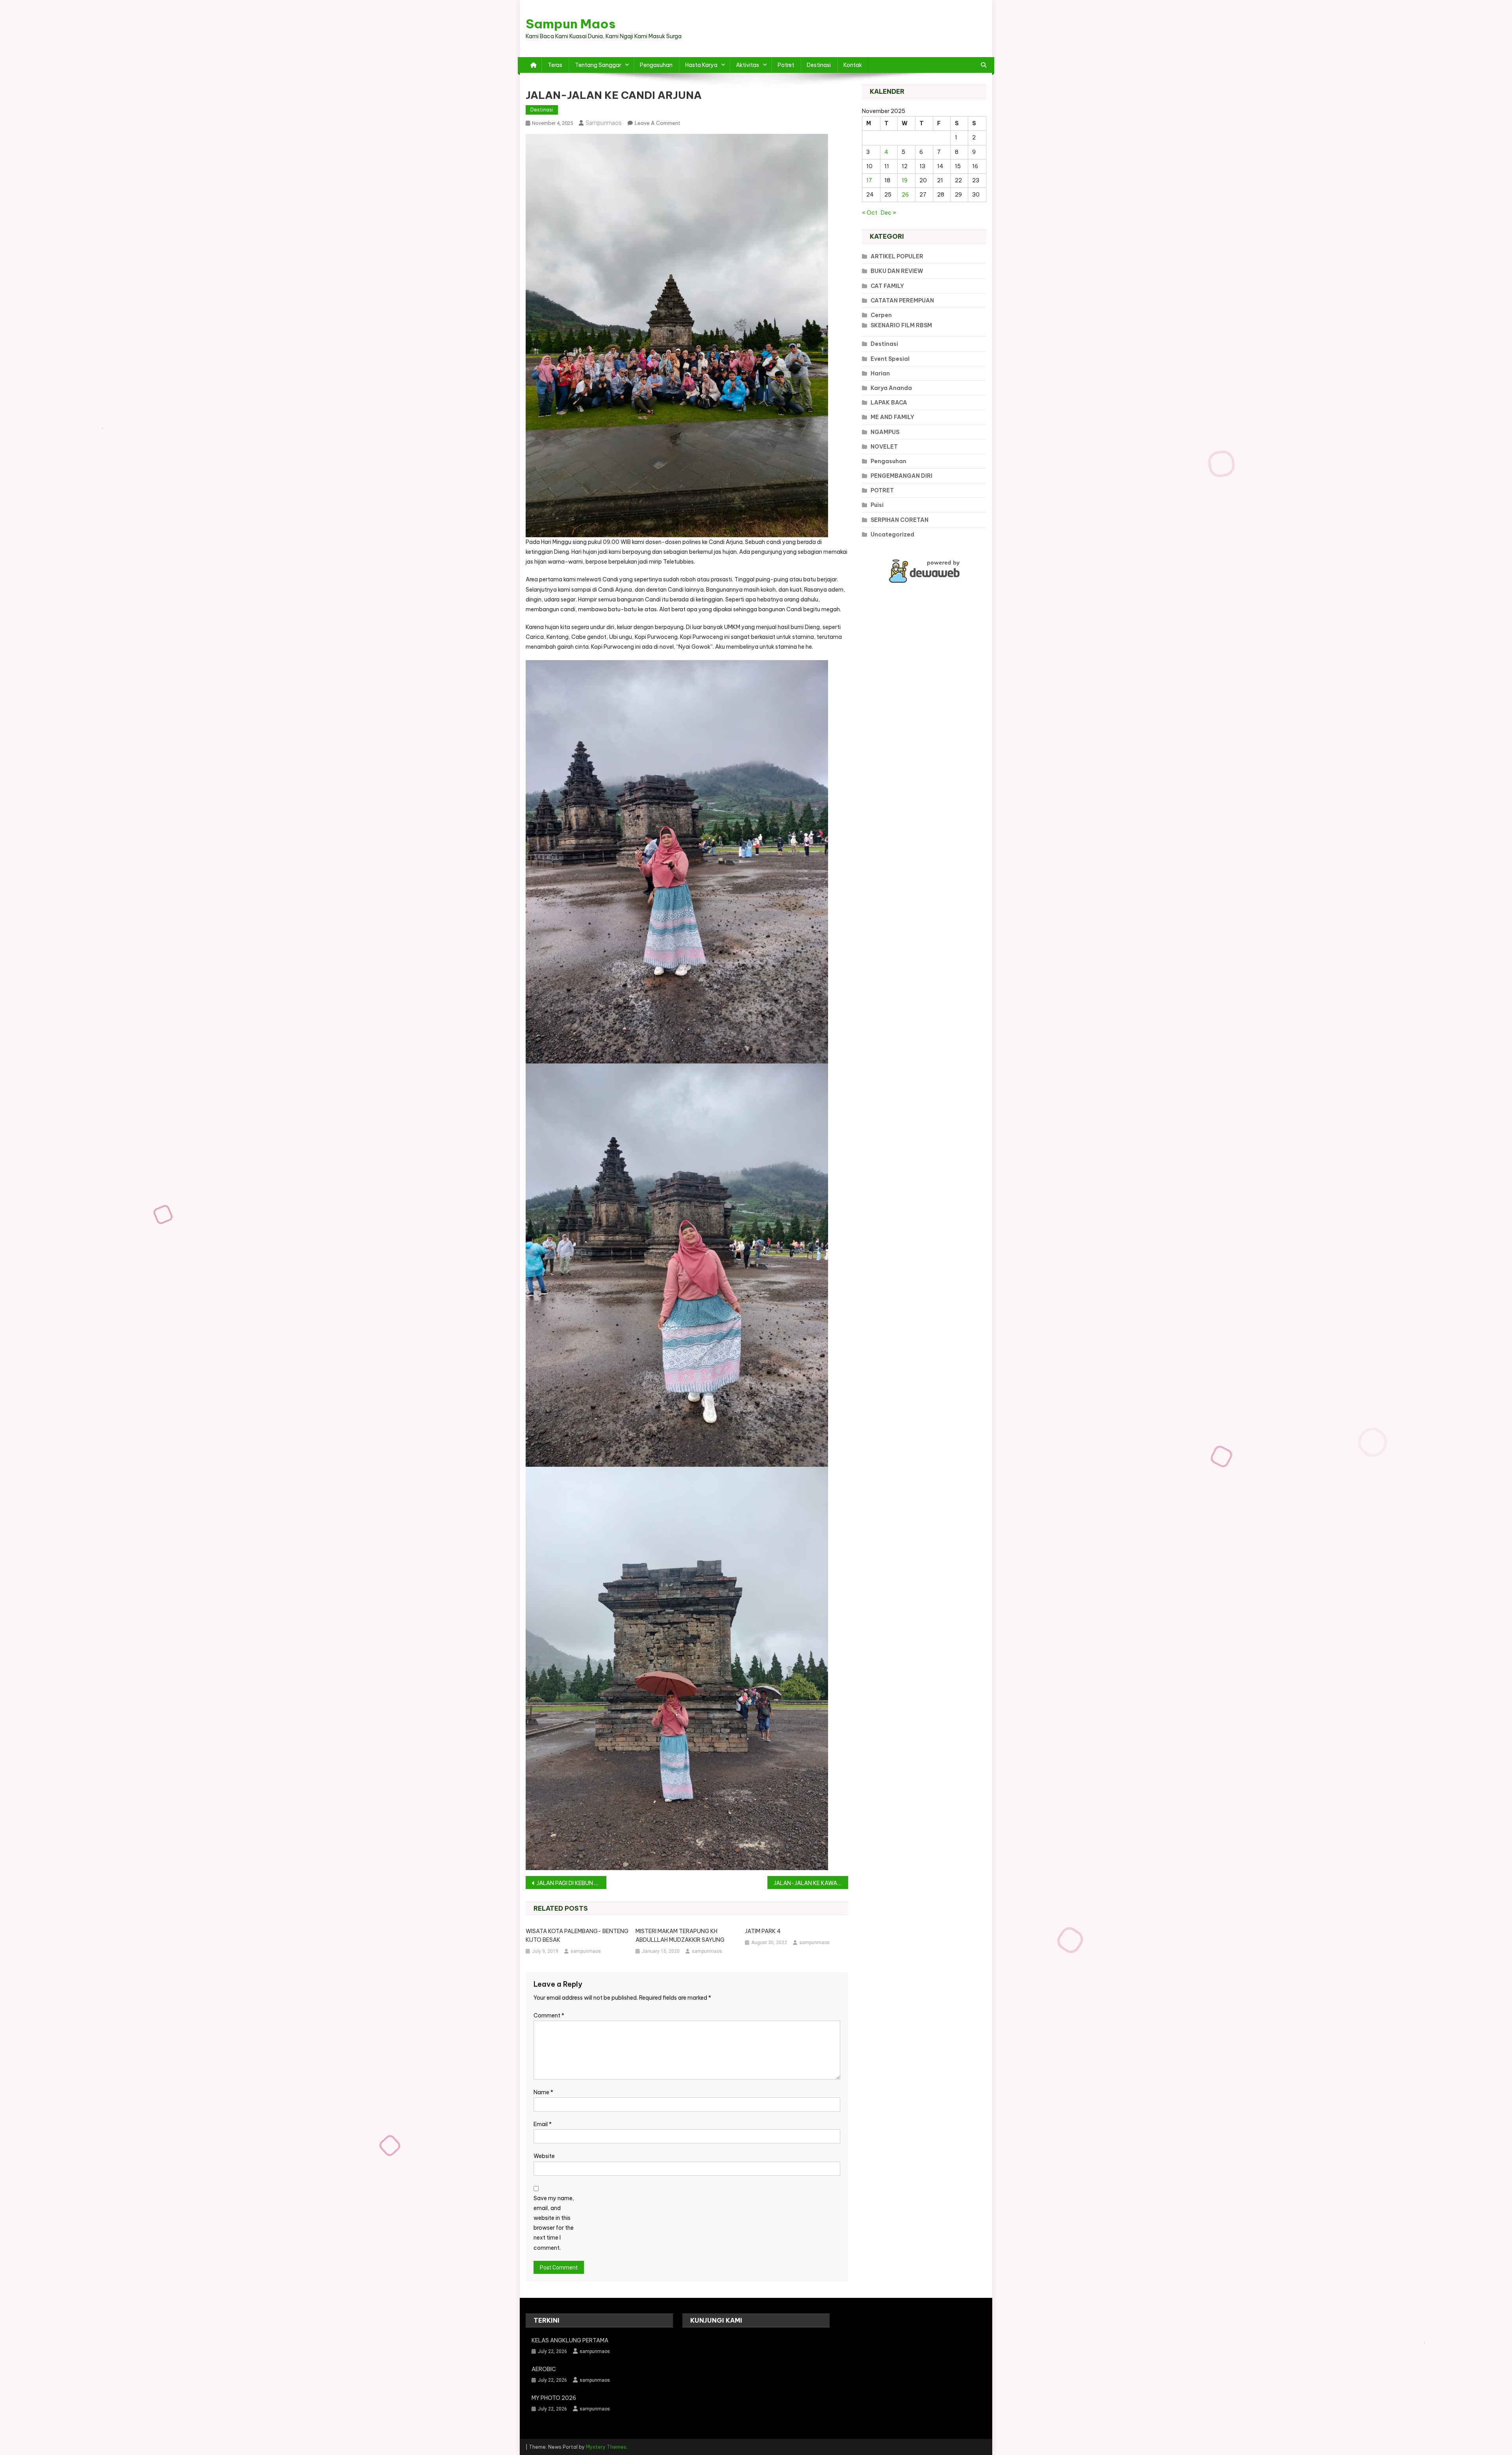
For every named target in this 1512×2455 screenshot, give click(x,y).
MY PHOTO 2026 (554, 2398)
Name (543, 2092)
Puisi (877, 505)
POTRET (882, 490)
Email (543, 2124)
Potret (786, 65)
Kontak (853, 65)
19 (905, 180)
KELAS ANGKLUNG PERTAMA (570, 2340)
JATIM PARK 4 (763, 1931)
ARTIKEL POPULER (897, 256)
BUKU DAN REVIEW (897, 271)
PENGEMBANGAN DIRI (901, 476)
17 (869, 180)
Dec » (888, 213)
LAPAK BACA (889, 403)
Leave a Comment (658, 123)
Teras (555, 65)
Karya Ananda (891, 388)
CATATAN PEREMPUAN (902, 301)
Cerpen (881, 315)
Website (544, 2156)
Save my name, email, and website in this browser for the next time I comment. (554, 2223)
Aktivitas (748, 65)
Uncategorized (892, 534)
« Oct (870, 213)
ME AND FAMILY (892, 417)
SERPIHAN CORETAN (900, 520)
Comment (549, 2015)
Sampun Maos (571, 24)
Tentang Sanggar (598, 65)
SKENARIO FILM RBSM (901, 325)
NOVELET (884, 447)
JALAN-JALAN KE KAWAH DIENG (811, 1883)
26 (905, 195)
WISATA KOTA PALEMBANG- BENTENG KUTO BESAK (577, 1935)
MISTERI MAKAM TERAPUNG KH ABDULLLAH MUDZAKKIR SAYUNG (680, 1935)
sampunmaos (604, 123)
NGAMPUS (885, 432)
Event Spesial (890, 359)
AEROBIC (544, 2369)
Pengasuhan (656, 65)
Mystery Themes (606, 2447)
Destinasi (819, 65)
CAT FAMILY (887, 286)
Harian (880, 373)
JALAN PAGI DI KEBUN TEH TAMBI (572, 1883)
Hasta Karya (701, 65)
